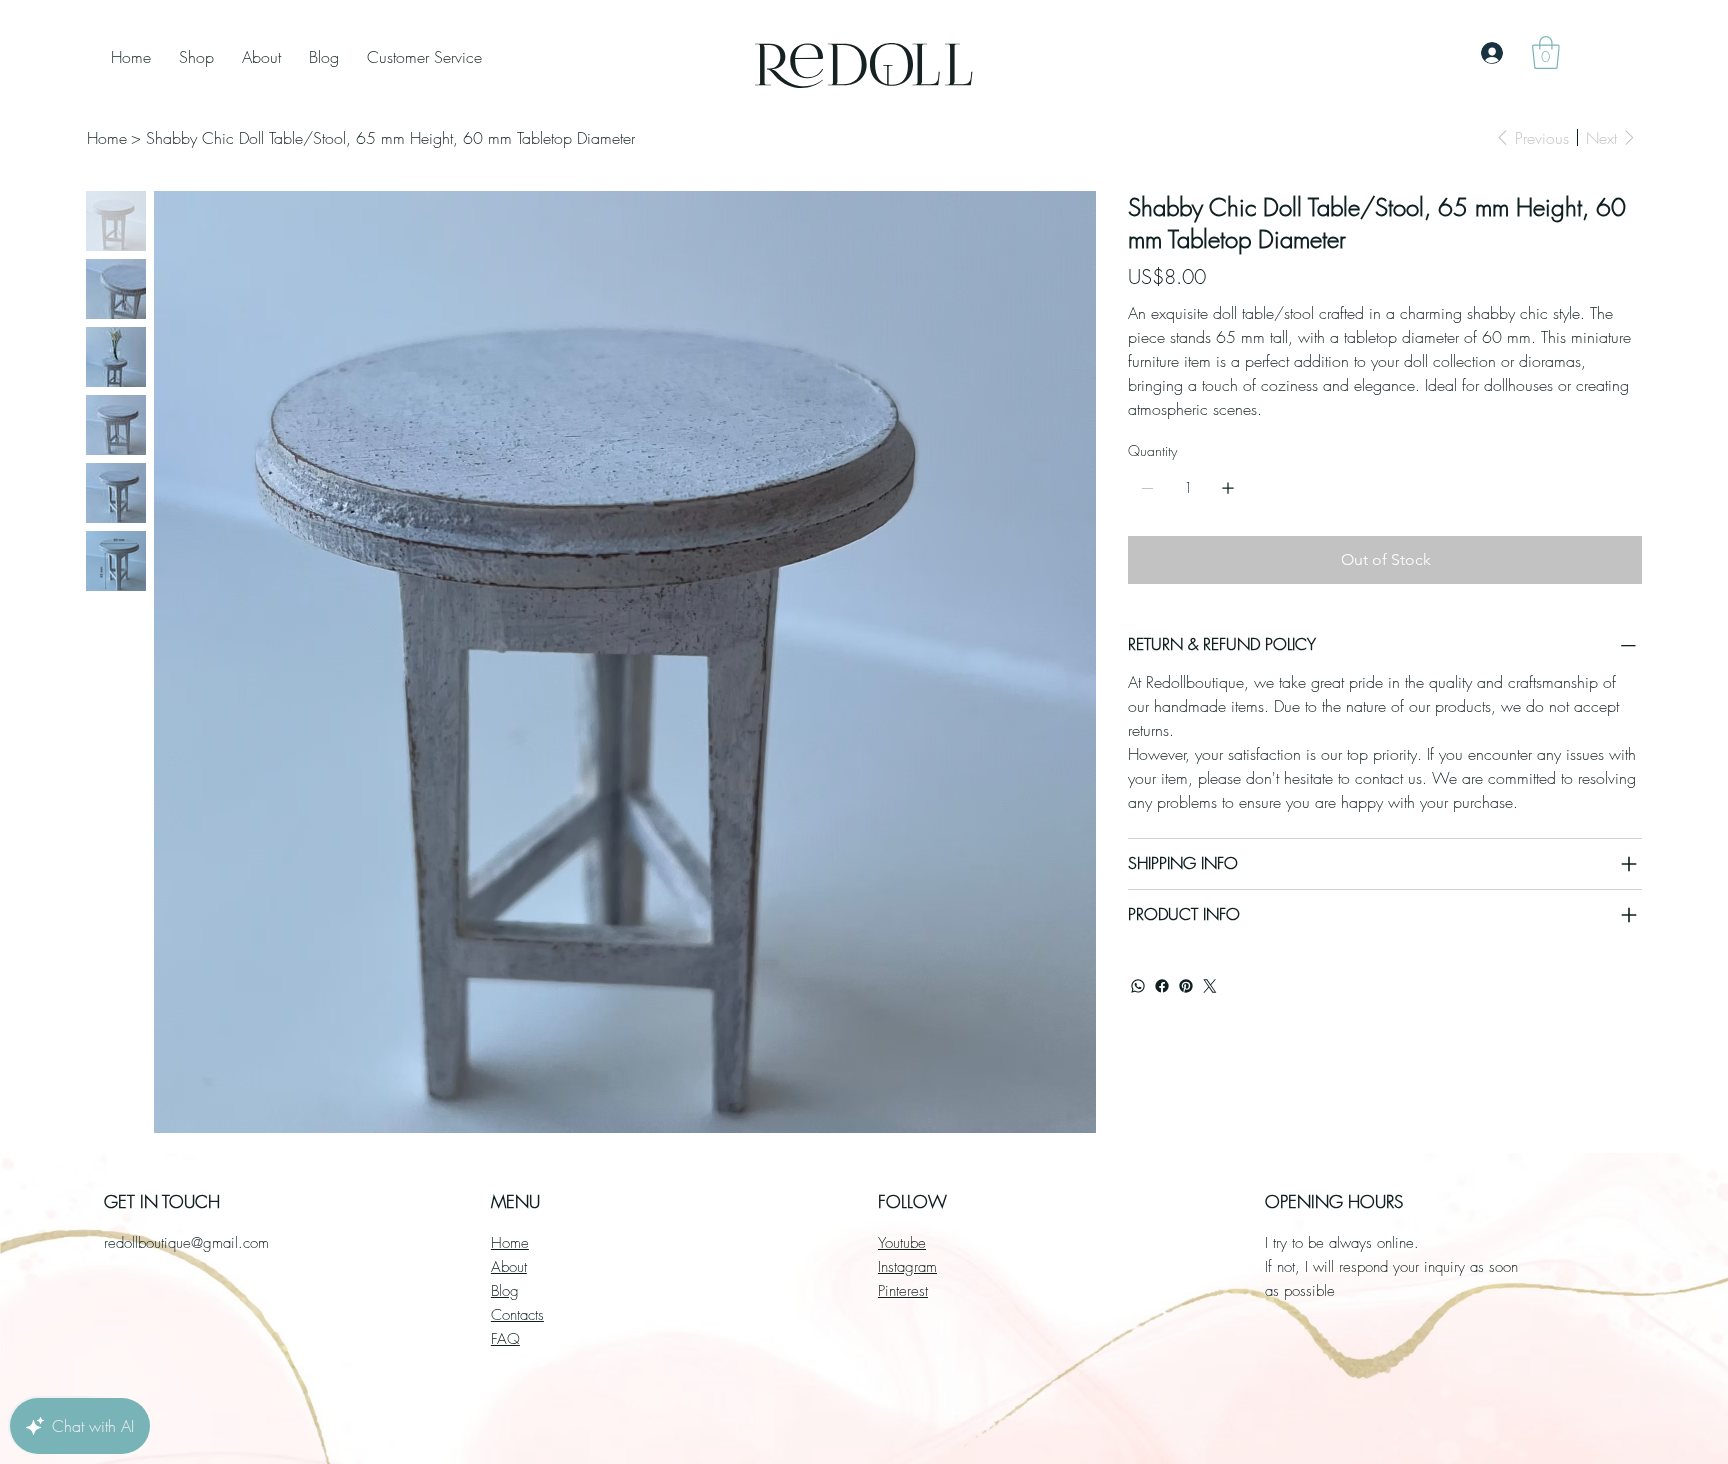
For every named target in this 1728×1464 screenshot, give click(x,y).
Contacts (517, 1315)
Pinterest (903, 1291)
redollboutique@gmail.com (186, 1243)
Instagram (907, 1267)
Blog (505, 1291)
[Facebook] (1162, 986)
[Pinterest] (1186, 986)
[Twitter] (1210, 986)
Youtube (902, 1243)
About (509, 1267)
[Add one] (1228, 488)
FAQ (505, 1339)
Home (510, 1243)
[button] (1546, 52)
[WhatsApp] (1138, 986)
